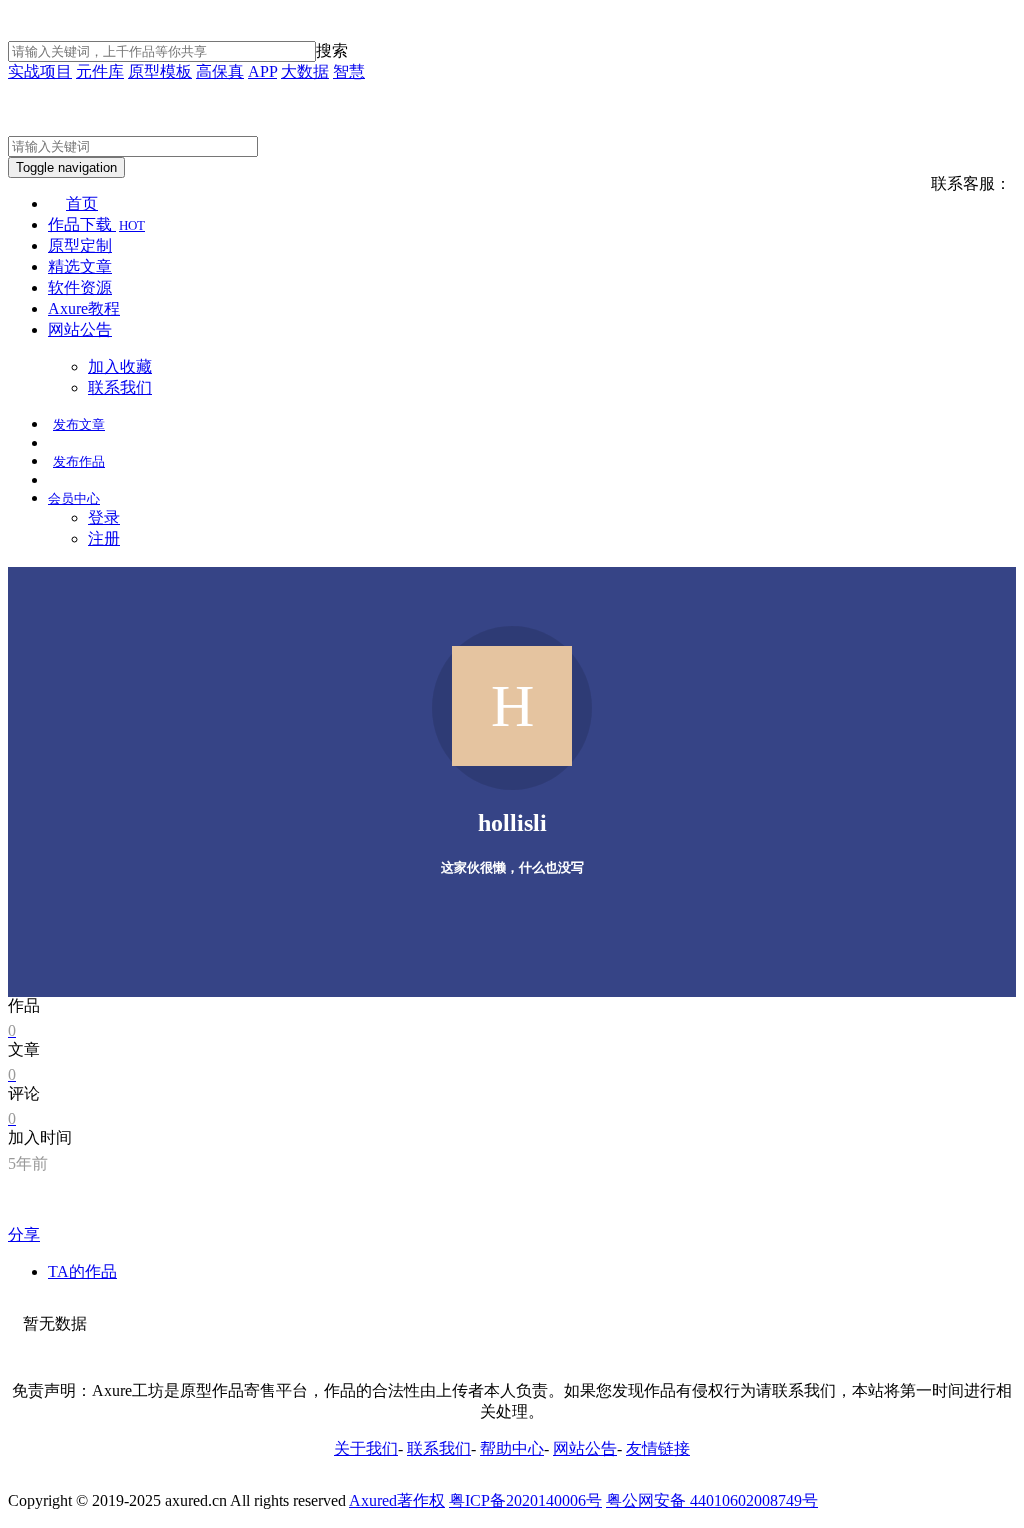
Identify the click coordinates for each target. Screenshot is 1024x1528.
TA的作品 (82, 1271)
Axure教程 (84, 308)
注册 (104, 538)
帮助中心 (512, 1448)
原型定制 (80, 245)
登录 (104, 517)
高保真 (220, 71)
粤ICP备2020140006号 (525, 1500)
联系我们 (120, 387)
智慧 (349, 71)
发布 (79, 424)
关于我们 (366, 1448)
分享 (24, 1234)
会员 (74, 498)
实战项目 (40, 71)
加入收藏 (120, 366)
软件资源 (80, 287)
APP (262, 71)
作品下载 (96, 224)
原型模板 (160, 71)
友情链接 (658, 1448)
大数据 (305, 71)
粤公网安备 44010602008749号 (712, 1500)
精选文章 (80, 266)
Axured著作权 (397, 1500)
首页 (82, 203)
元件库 (100, 71)
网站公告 (80, 329)
